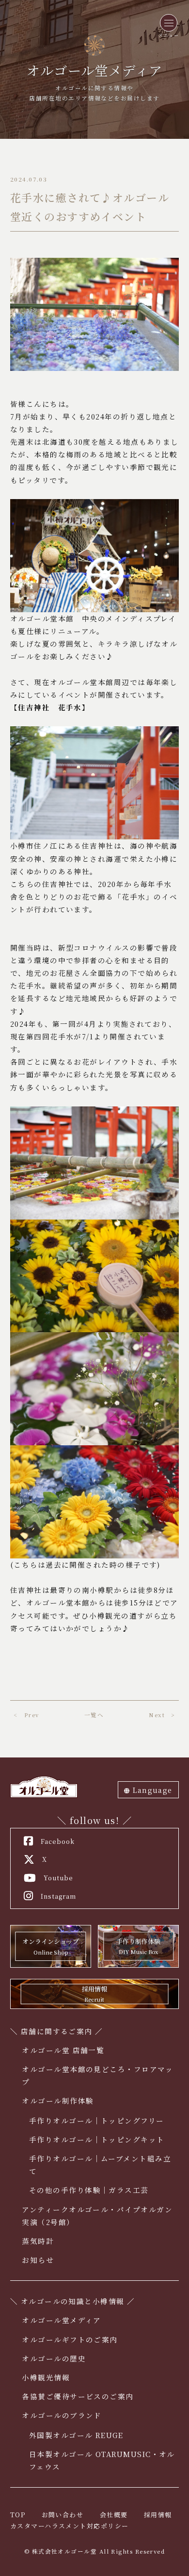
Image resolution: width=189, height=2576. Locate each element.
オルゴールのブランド (62, 2415)
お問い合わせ (63, 2515)
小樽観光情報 (46, 2377)
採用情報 (158, 2515)
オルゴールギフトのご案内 (70, 2339)
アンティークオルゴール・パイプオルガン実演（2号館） (97, 2216)
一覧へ (94, 1715)
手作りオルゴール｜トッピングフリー (97, 2120)
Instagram (58, 1896)
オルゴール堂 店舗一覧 (63, 2050)
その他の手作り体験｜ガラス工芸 (89, 2190)
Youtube (58, 1878)
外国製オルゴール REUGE (76, 2435)
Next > (162, 1715)
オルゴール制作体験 (58, 2100)
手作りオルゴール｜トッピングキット (97, 2139)
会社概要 (114, 2515)
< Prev (26, 1715)
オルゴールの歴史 (54, 2358)
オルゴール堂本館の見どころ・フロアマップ (97, 2075)
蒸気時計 (38, 2241)
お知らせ (38, 2260)
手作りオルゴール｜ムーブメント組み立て (100, 2165)
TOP (18, 2515)
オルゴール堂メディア (62, 2320)
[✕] (169, 23)
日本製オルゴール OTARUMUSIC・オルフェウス (102, 2460)
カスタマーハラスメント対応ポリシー (70, 2526)
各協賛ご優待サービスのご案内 (78, 2396)
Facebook (58, 1841)
